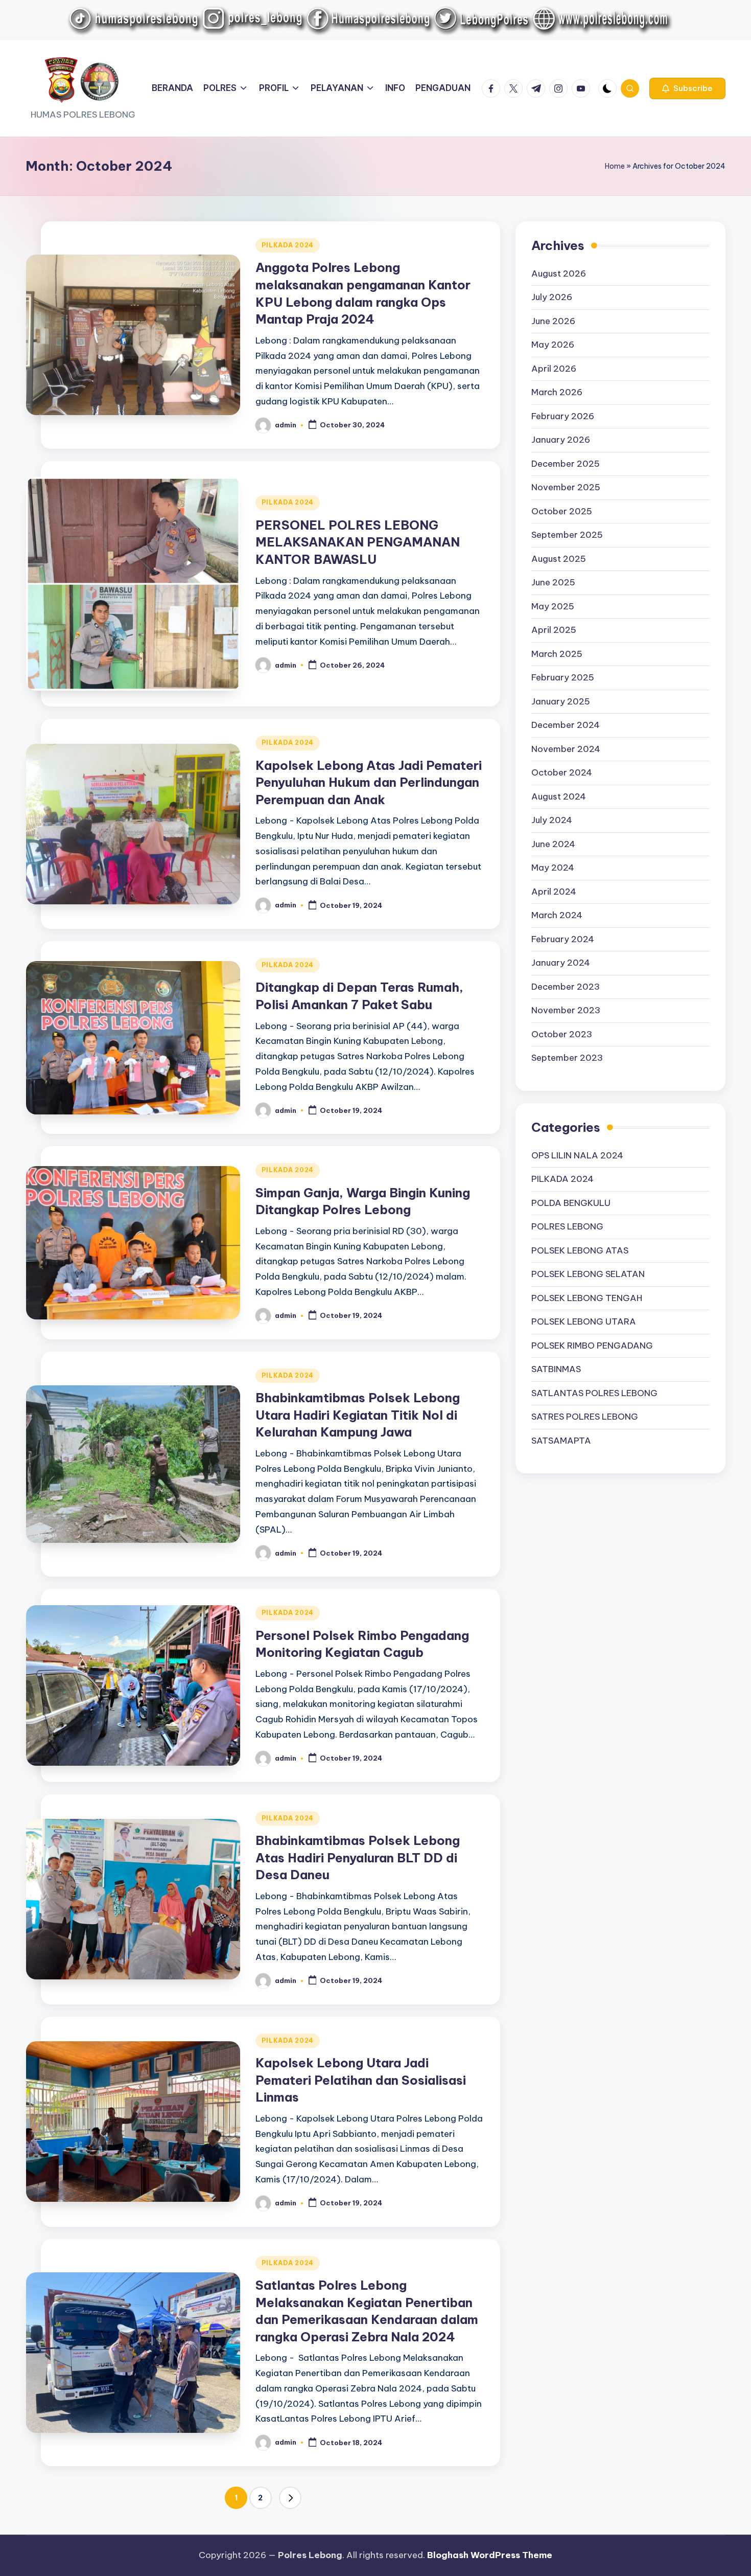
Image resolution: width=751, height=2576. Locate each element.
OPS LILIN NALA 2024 (577, 1155)
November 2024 (566, 749)
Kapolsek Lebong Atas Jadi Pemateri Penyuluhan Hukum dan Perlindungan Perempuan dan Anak (369, 782)
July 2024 (552, 820)
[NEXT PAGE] (290, 2498)
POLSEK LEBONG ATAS (580, 1250)
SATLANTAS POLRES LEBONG (594, 1393)
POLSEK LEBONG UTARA (584, 1321)
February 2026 (563, 416)
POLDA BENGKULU (571, 1202)
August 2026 (559, 273)
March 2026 (557, 392)
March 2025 (557, 654)
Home (615, 166)
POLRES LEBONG (567, 1226)
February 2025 (563, 677)
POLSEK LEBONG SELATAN (588, 1274)
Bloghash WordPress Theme (490, 2555)
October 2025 (562, 511)
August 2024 (559, 796)
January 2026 (561, 440)
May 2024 (553, 868)
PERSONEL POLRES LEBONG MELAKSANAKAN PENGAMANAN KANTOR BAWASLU (358, 542)
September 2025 (567, 535)
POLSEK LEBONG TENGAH (587, 1297)
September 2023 (567, 1058)
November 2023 (566, 1010)
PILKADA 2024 (288, 245)
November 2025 (566, 487)
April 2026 (554, 369)
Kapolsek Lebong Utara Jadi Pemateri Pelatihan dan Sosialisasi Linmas (361, 2080)
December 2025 (566, 464)
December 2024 (566, 725)
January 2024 (561, 963)
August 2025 (559, 559)
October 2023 (562, 1034)
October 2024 (562, 772)
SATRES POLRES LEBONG (585, 1417)
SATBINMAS (556, 1369)
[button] (687, 88)
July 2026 (552, 297)
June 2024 (553, 844)
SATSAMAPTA (561, 1440)
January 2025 (561, 701)
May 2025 (553, 606)
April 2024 (554, 892)
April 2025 (554, 630)
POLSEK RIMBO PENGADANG (592, 1345)
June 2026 (553, 321)
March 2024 (557, 915)
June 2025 (553, 582)
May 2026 (553, 345)
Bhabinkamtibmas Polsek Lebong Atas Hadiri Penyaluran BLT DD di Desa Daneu (358, 1857)
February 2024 (563, 939)
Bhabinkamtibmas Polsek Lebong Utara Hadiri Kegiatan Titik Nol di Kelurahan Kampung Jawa (358, 1415)
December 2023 (566, 987)
